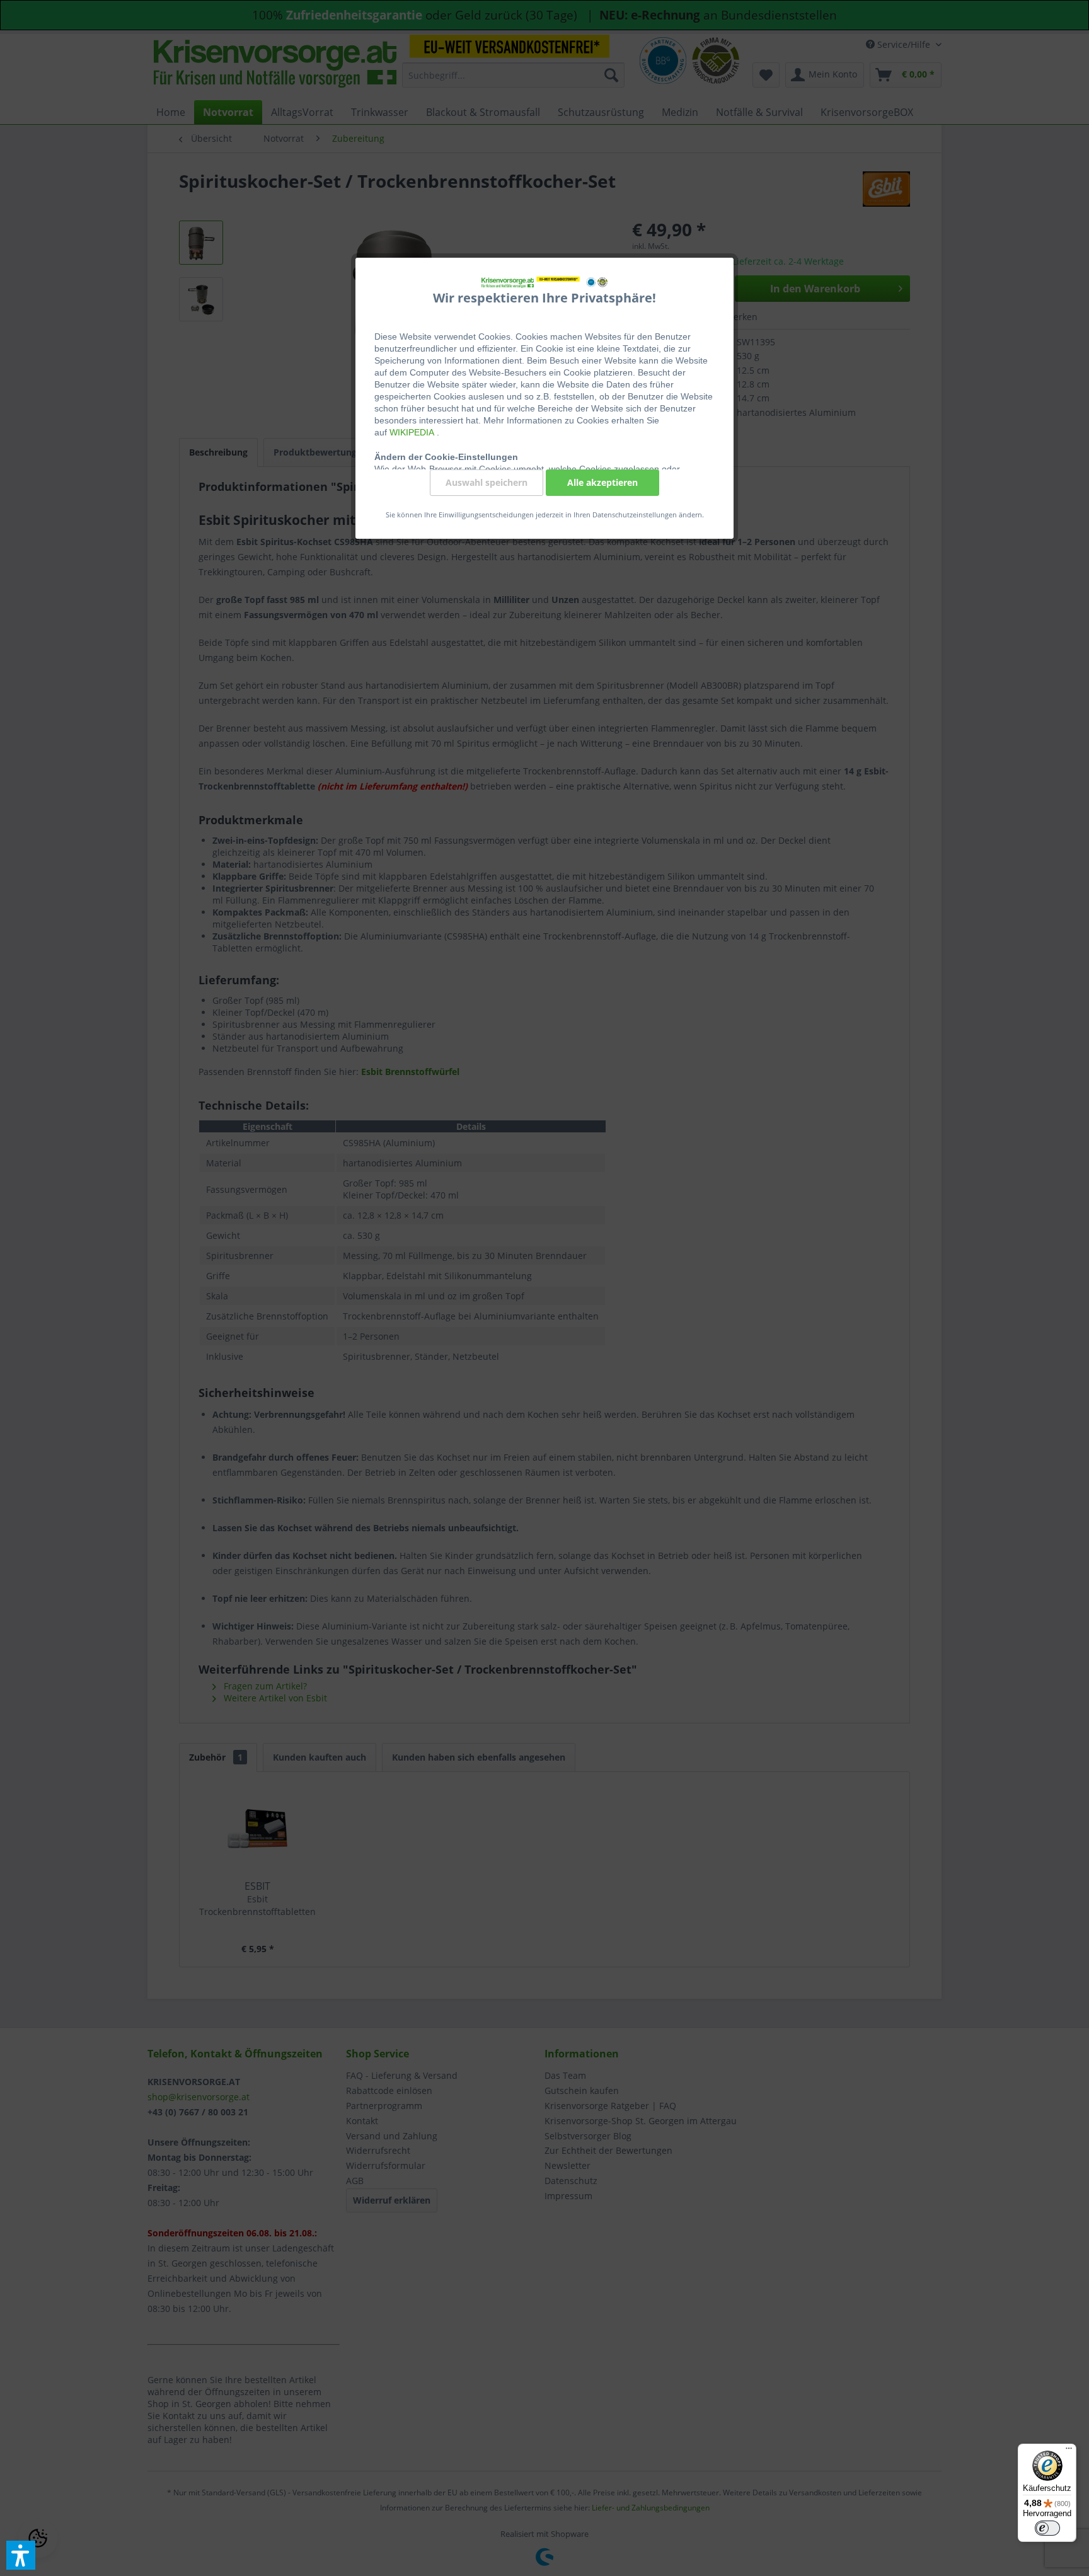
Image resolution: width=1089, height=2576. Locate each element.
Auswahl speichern (487, 482)
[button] (21, 2555)
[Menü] (1069, 2451)
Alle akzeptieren (602, 482)
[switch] (1047, 2528)
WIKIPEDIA (413, 432)
